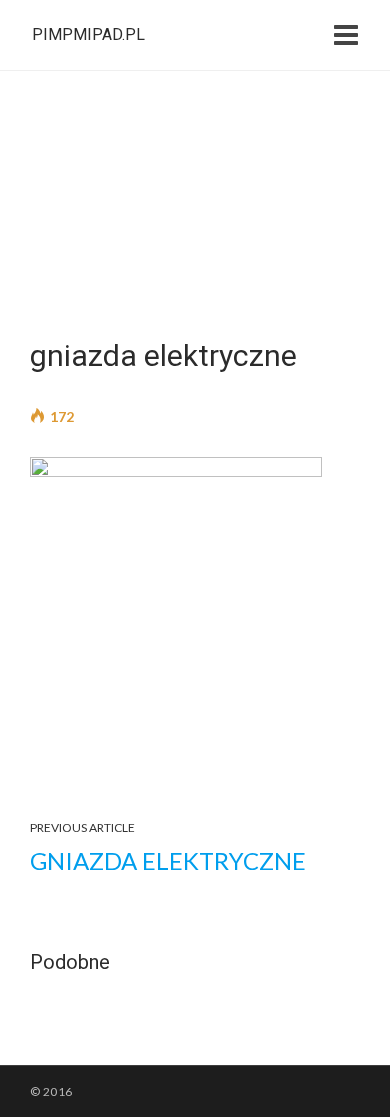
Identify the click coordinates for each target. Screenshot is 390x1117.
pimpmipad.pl (88, 34)
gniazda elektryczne (168, 860)
